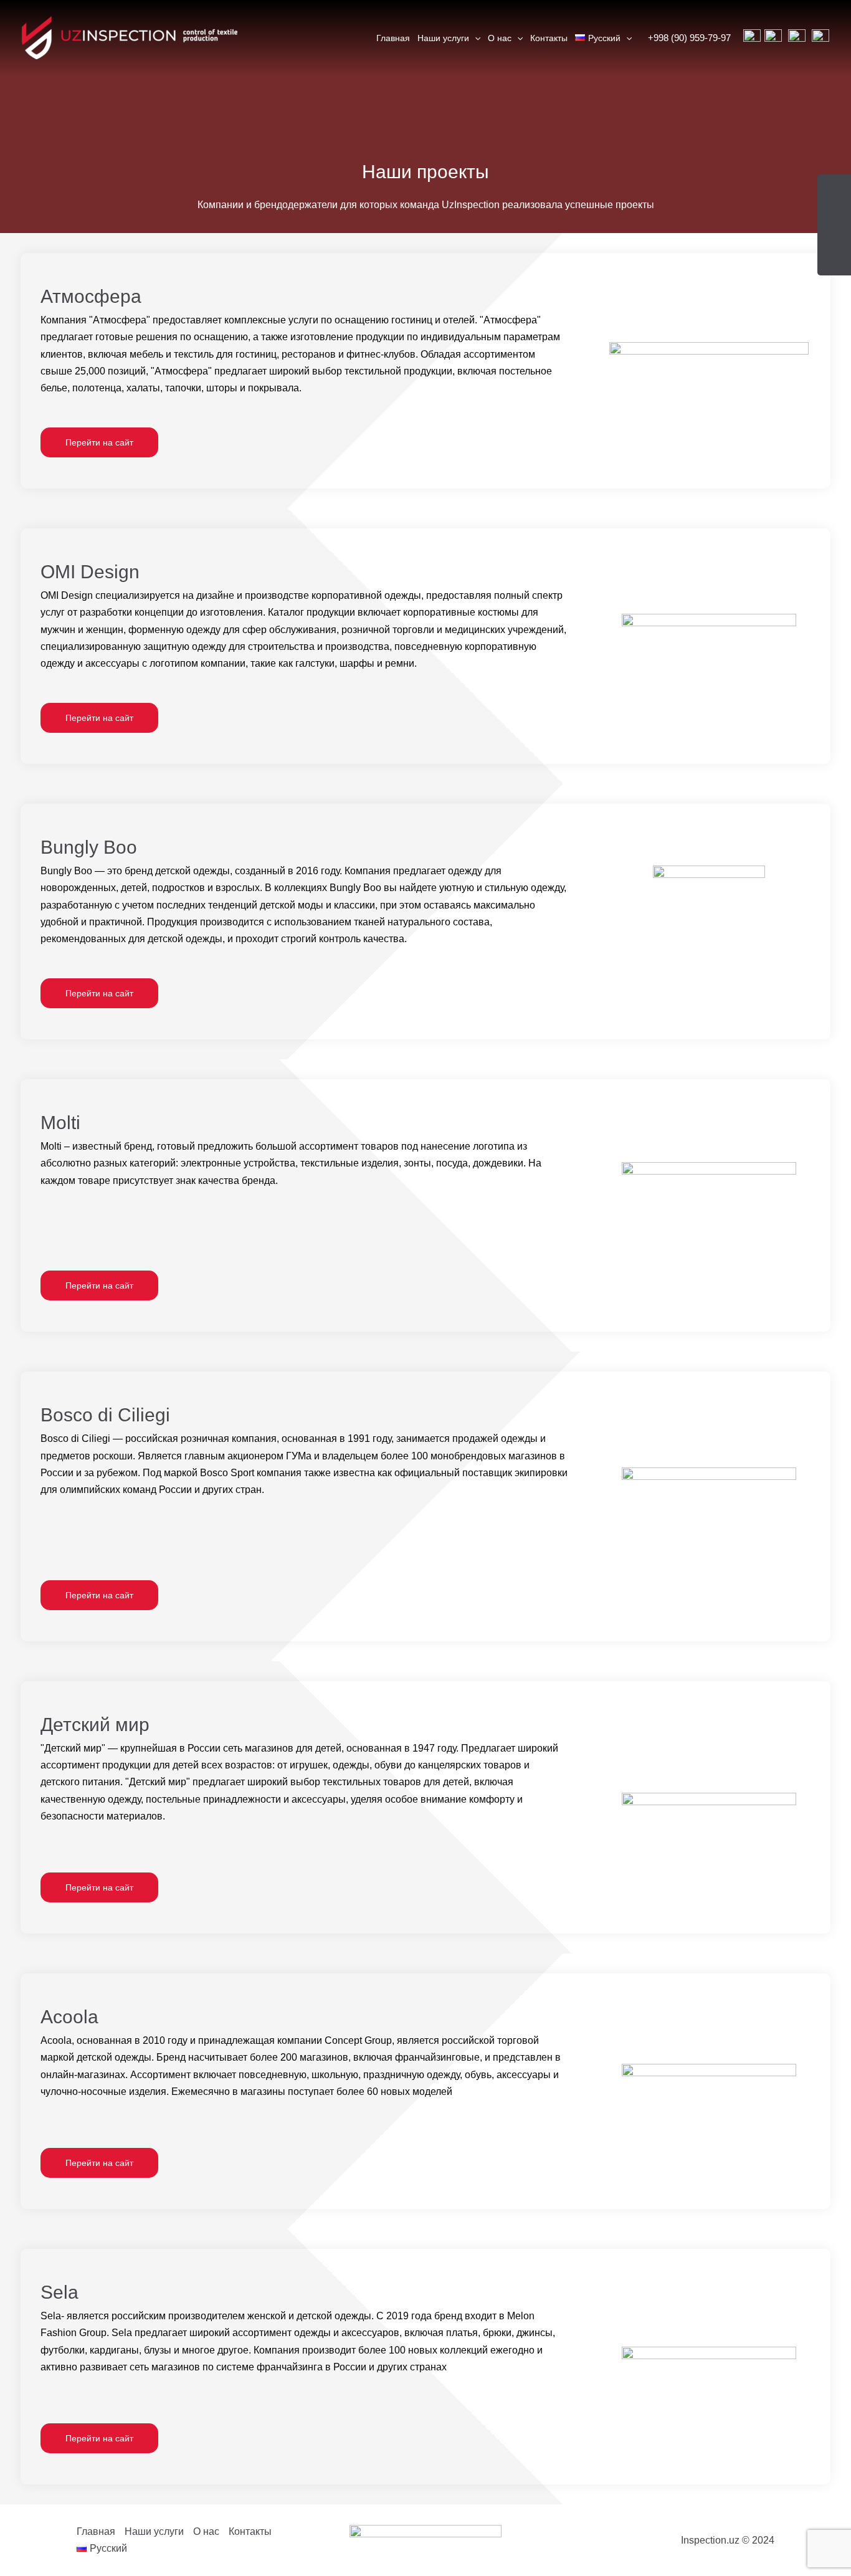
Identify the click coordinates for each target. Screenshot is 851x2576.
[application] (475, 38)
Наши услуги (443, 38)
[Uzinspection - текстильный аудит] (130, 37)
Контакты (549, 38)
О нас (500, 38)
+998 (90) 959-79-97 (689, 38)
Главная (393, 38)
